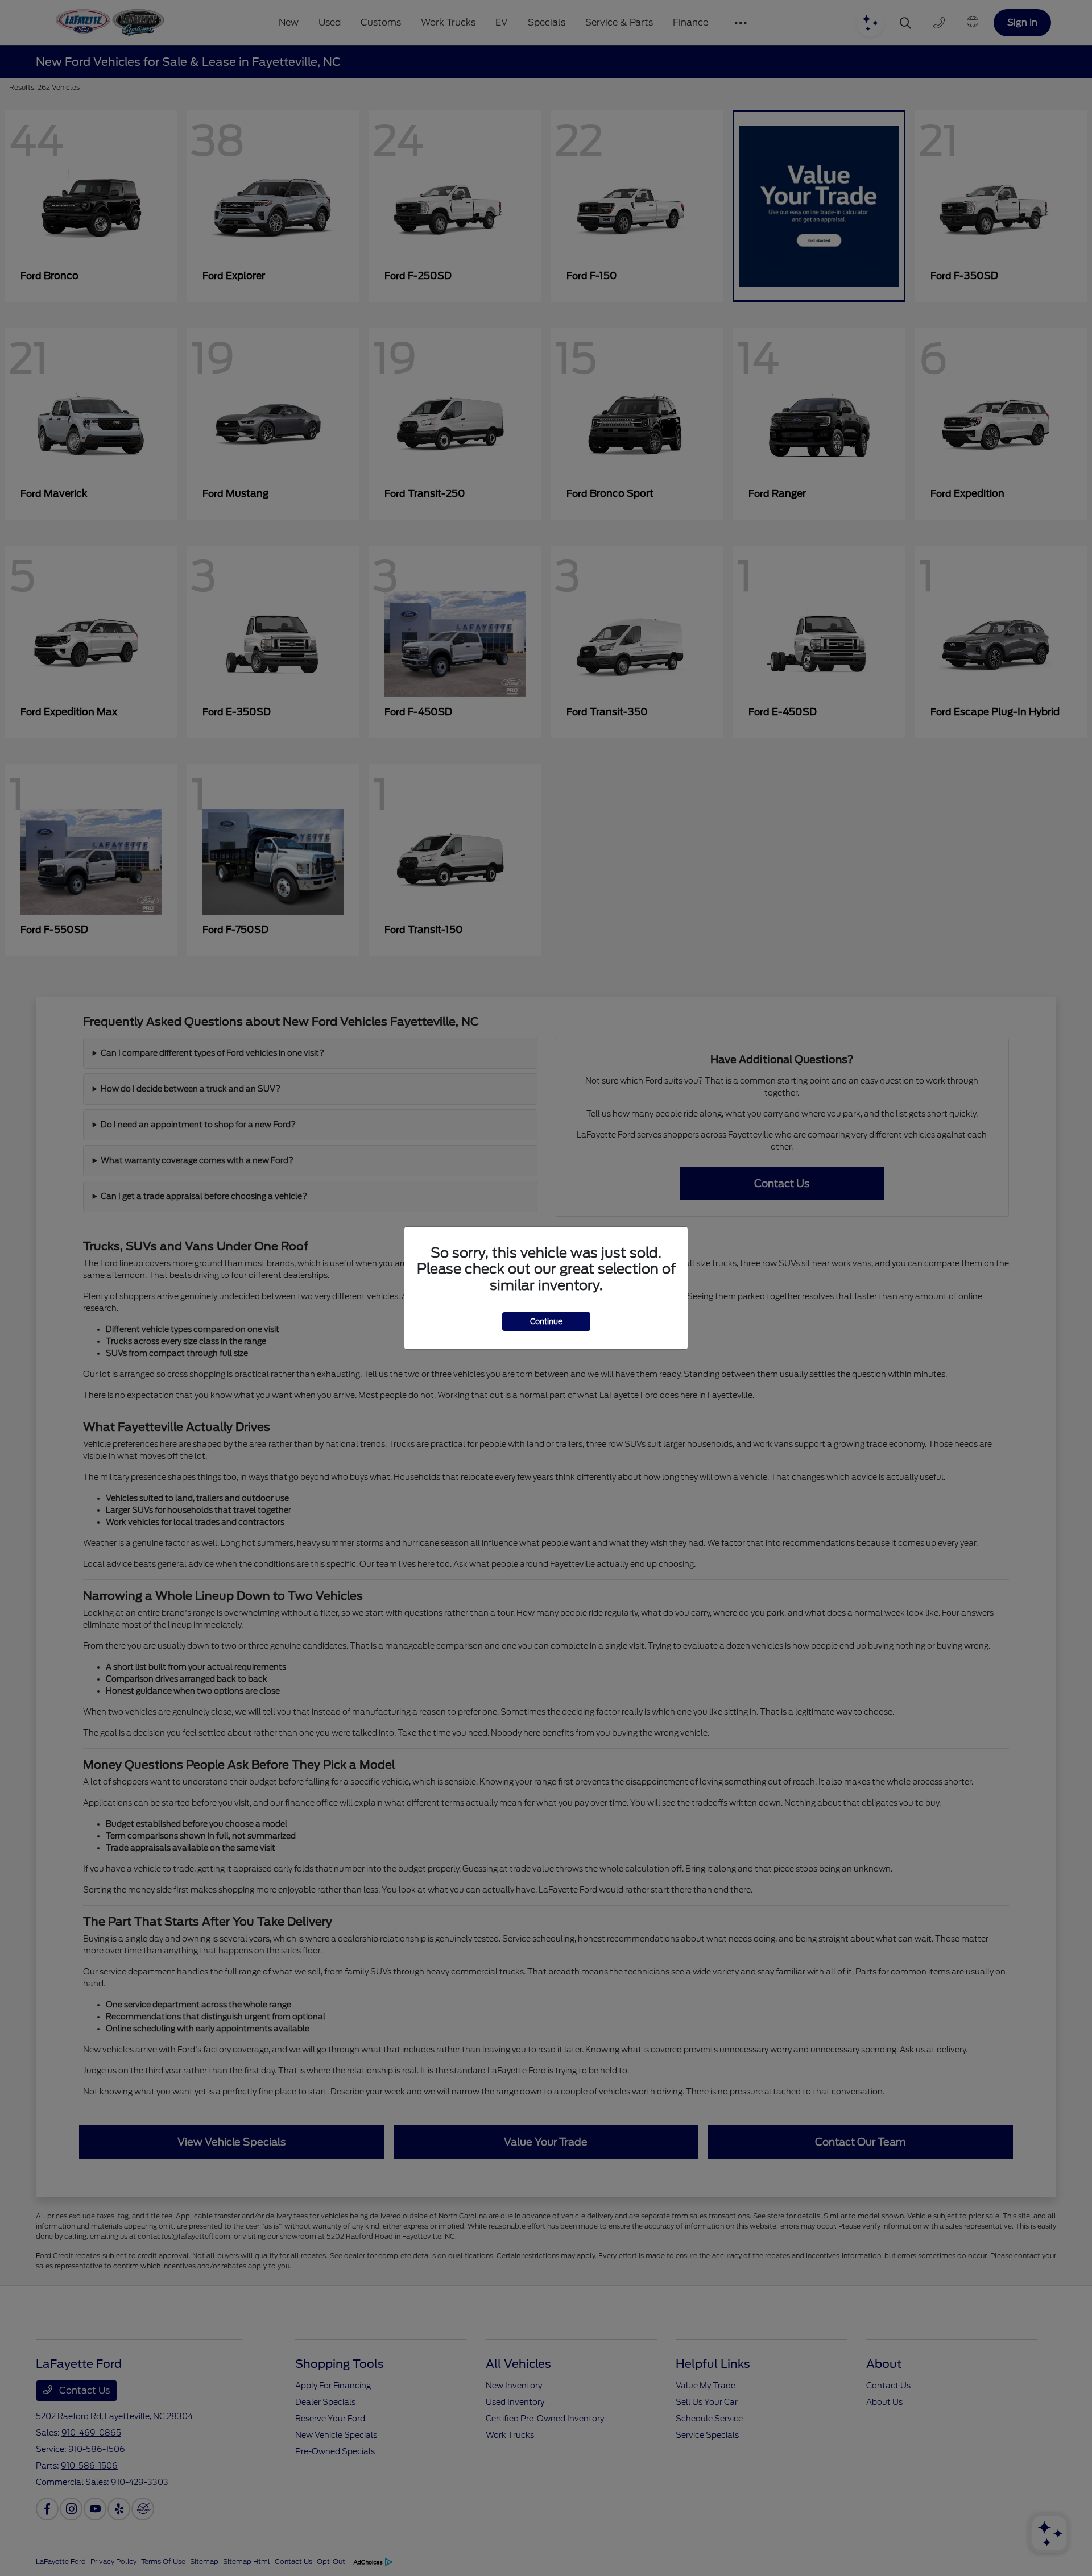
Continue (546, 1322)
